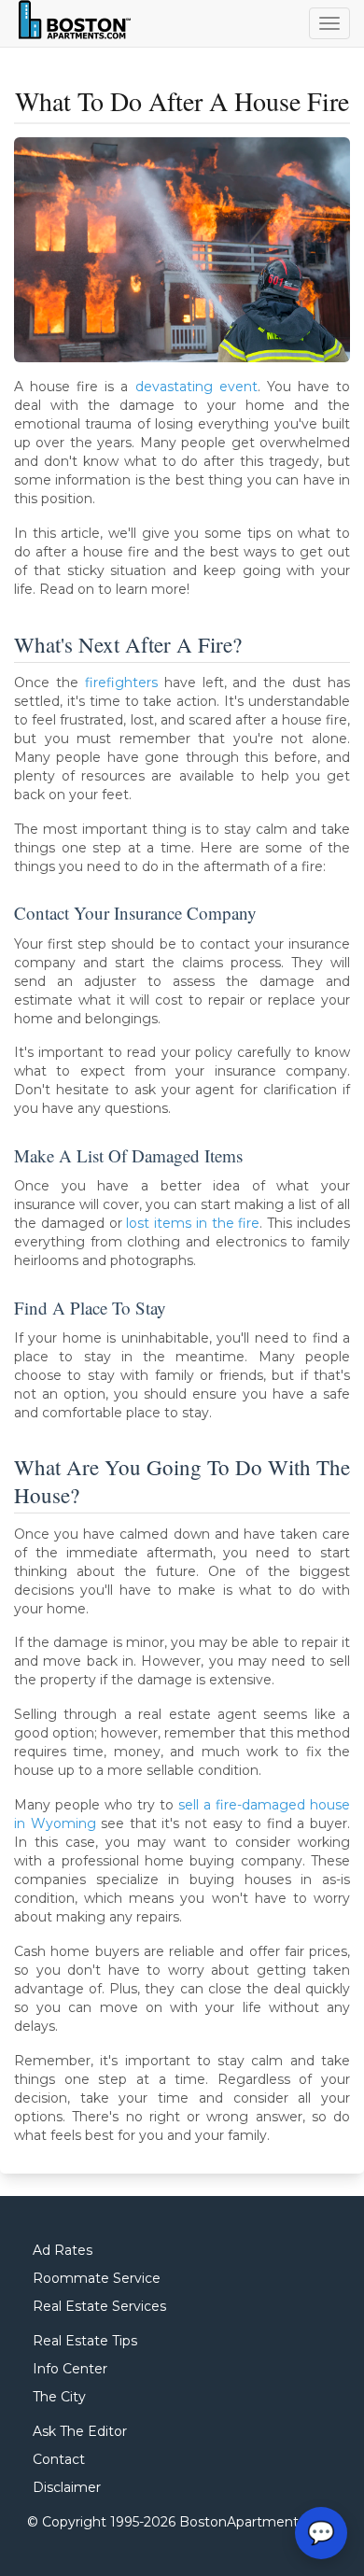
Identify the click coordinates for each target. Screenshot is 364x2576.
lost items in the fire (193, 1223)
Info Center (70, 2369)
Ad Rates (63, 2250)
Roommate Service (97, 2278)
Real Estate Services (99, 2306)
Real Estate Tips (85, 2341)
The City (59, 2397)
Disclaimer (67, 2487)
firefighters (121, 683)
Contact (59, 2459)
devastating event (196, 387)
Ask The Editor (80, 2431)
